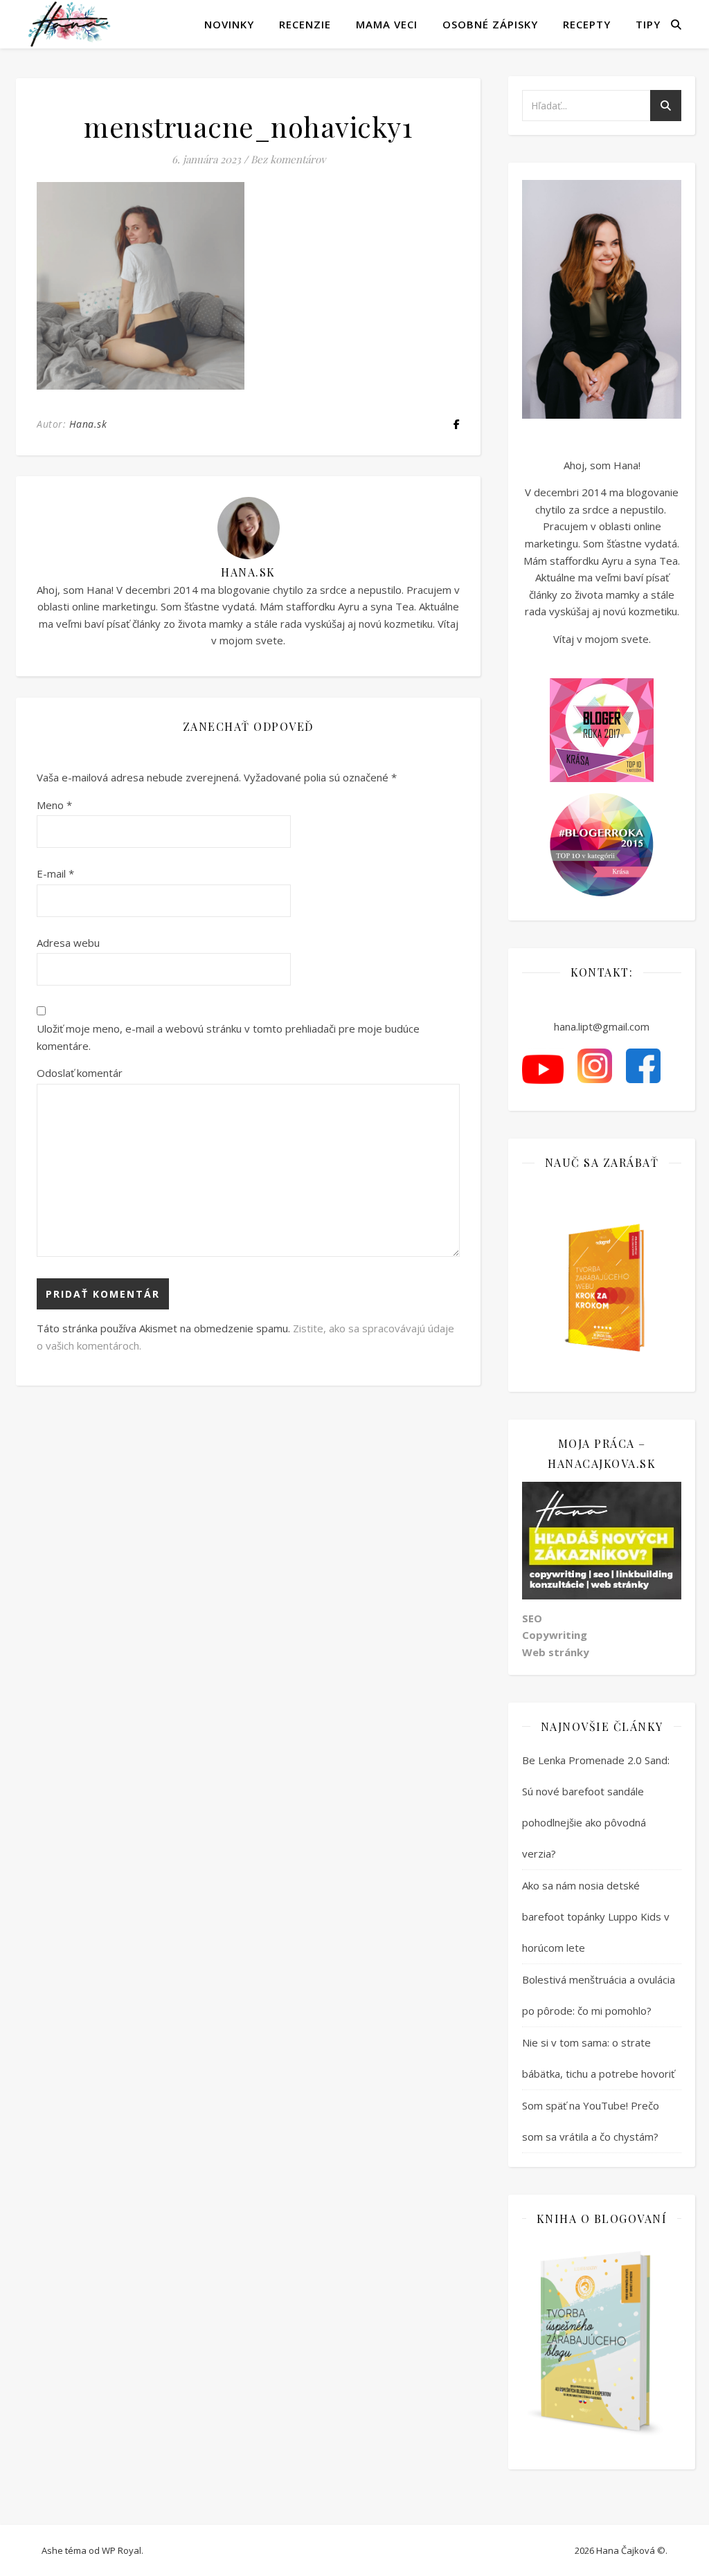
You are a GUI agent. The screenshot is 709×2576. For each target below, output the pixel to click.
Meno (54, 805)
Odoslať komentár (80, 1073)
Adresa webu (68, 943)
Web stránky (556, 1652)
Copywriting (555, 1635)
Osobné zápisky (490, 24)
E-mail (55, 873)
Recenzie (305, 24)
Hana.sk (88, 424)
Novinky (229, 24)
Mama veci (387, 24)
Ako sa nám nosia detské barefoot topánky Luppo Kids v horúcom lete (596, 1916)
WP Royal (122, 2550)
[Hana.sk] (69, 24)
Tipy (648, 24)
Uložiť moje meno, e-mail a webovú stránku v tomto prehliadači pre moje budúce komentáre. (228, 1037)
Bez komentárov (288, 159)
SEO (532, 1618)
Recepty (587, 24)
